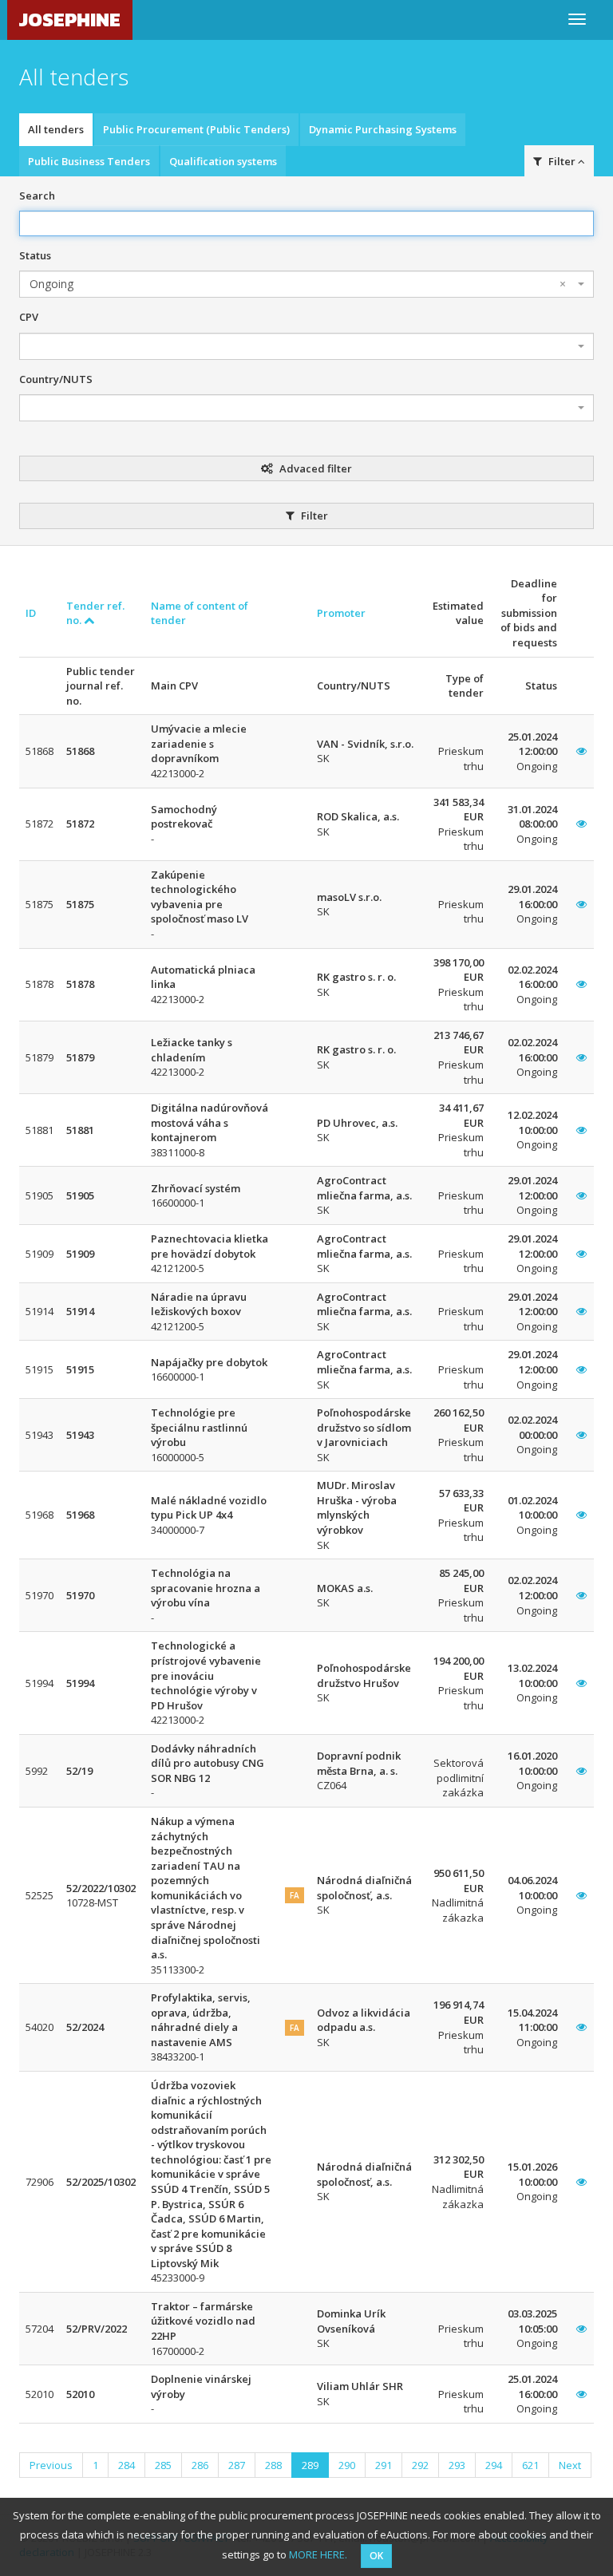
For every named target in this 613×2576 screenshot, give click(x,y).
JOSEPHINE (70, 20)
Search (37, 196)
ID (31, 613)
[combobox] (306, 284)
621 (530, 2465)
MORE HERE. (318, 2554)
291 (384, 2465)
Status (35, 255)
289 (310, 2465)
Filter (313, 516)
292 (420, 2465)
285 (163, 2465)
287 (237, 2465)
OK (376, 2556)
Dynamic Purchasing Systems (383, 129)
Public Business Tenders (89, 161)
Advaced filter (314, 468)
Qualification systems (223, 161)
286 (200, 2465)
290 (347, 2465)
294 (494, 2465)
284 (127, 2465)
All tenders (56, 129)
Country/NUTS (56, 379)
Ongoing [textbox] (298, 284)
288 (273, 2465)
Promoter (341, 613)
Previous (51, 2465)
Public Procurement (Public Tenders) (196, 129)
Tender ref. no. (95, 613)
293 (457, 2465)
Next (570, 2465)
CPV (29, 317)
